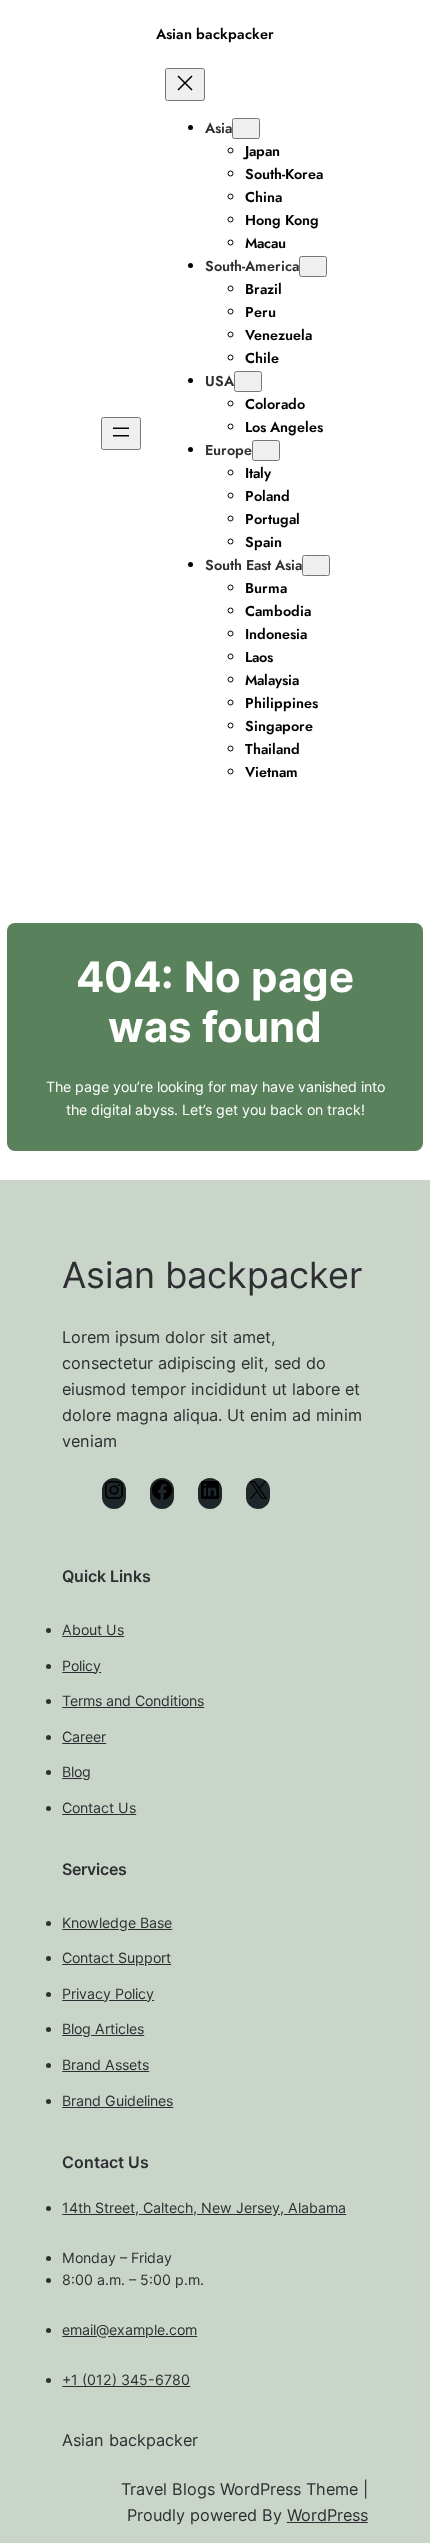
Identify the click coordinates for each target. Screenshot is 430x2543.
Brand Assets (105, 2064)
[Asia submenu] (246, 128)
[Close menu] (185, 84)
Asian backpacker (215, 33)
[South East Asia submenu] (316, 565)
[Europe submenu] (266, 450)
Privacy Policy (108, 1993)
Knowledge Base (117, 1922)
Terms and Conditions (133, 1700)
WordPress (327, 2515)
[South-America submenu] (313, 266)
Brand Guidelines (117, 2100)
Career (84, 1736)
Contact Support (116, 1957)
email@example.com (129, 2329)
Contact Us (99, 1807)
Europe (228, 450)
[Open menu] (121, 433)
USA (219, 381)
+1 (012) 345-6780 (126, 2379)
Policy (81, 1665)
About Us (93, 1629)
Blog (76, 1771)
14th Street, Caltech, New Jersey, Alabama (204, 2207)
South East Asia (253, 565)
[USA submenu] (248, 381)
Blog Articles (103, 2028)
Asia (218, 128)
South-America (252, 266)
